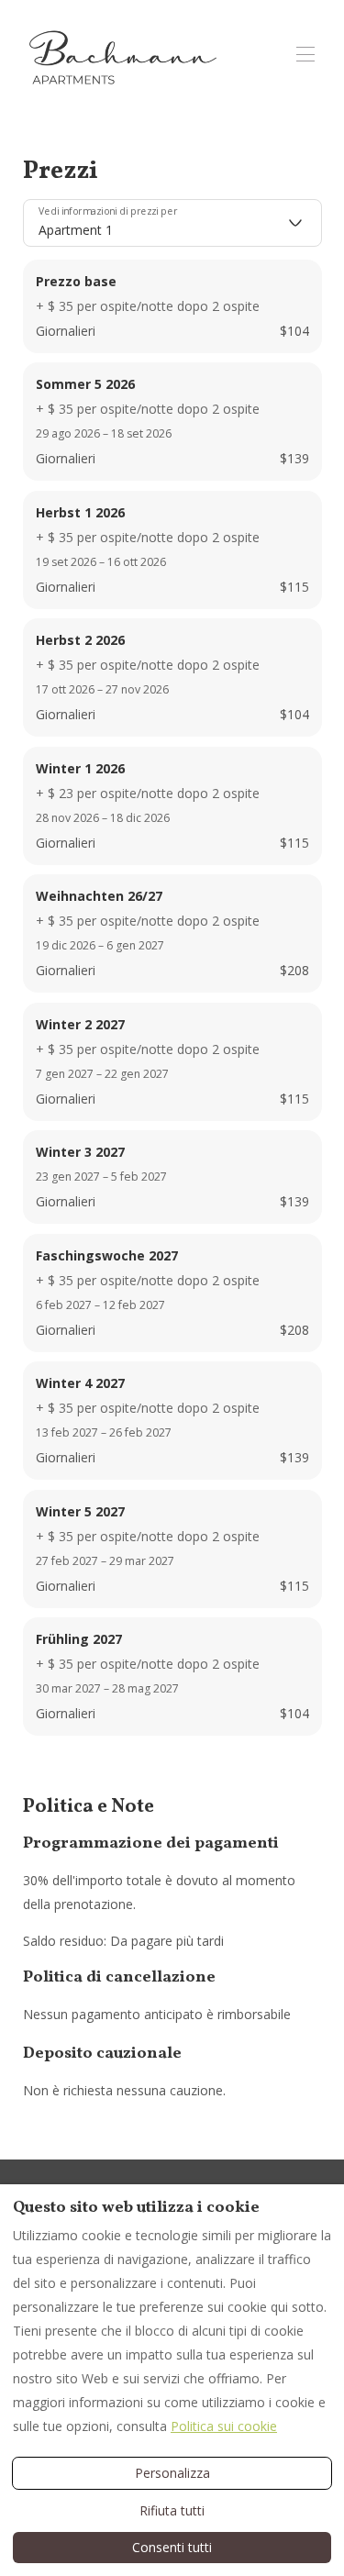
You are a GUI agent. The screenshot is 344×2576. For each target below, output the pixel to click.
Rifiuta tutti (172, 2510)
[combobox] (172, 223)
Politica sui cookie (224, 2426)
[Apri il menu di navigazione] (305, 54)
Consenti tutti (172, 2547)
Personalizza (172, 2473)
